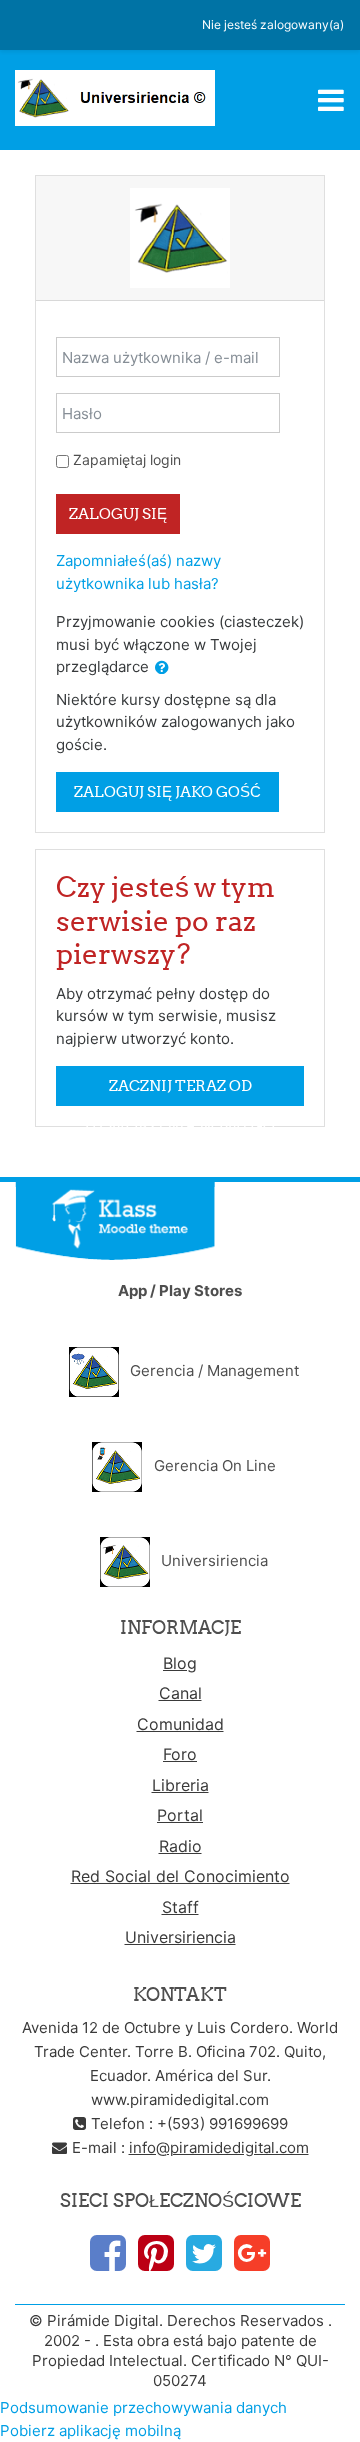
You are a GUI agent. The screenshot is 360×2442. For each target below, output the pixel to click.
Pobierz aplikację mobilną (90, 2430)
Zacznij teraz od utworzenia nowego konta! (180, 1091)
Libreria (180, 1785)
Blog (180, 1663)
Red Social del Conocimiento (180, 1876)
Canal (180, 1693)
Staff (180, 1907)
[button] (162, 668)
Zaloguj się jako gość (167, 791)
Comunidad (180, 1724)
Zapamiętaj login (127, 459)
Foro (180, 1754)
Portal (180, 1815)
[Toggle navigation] (331, 100)
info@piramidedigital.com (219, 2147)
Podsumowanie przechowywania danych (143, 2407)
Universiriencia (180, 1937)
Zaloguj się (118, 513)
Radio (180, 1846)
